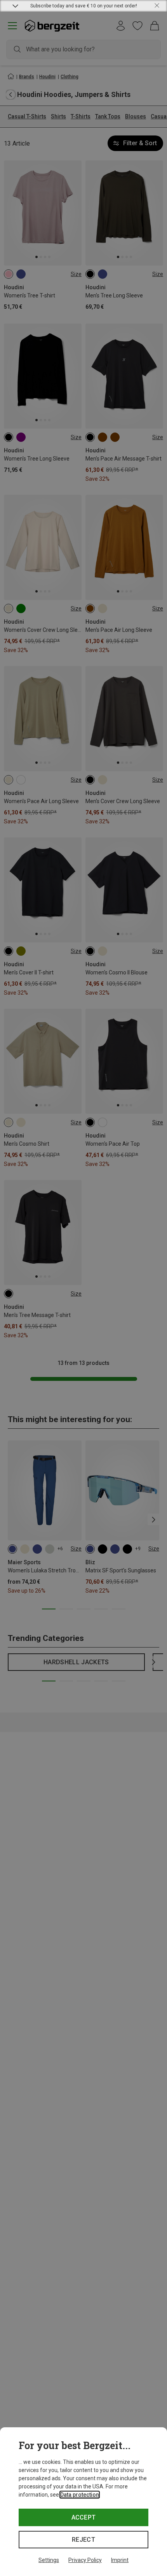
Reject (83, 2540)
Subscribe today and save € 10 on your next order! (84, 6)
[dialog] (83, 2502)
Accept (84, 2517)
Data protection (80, 2495)
